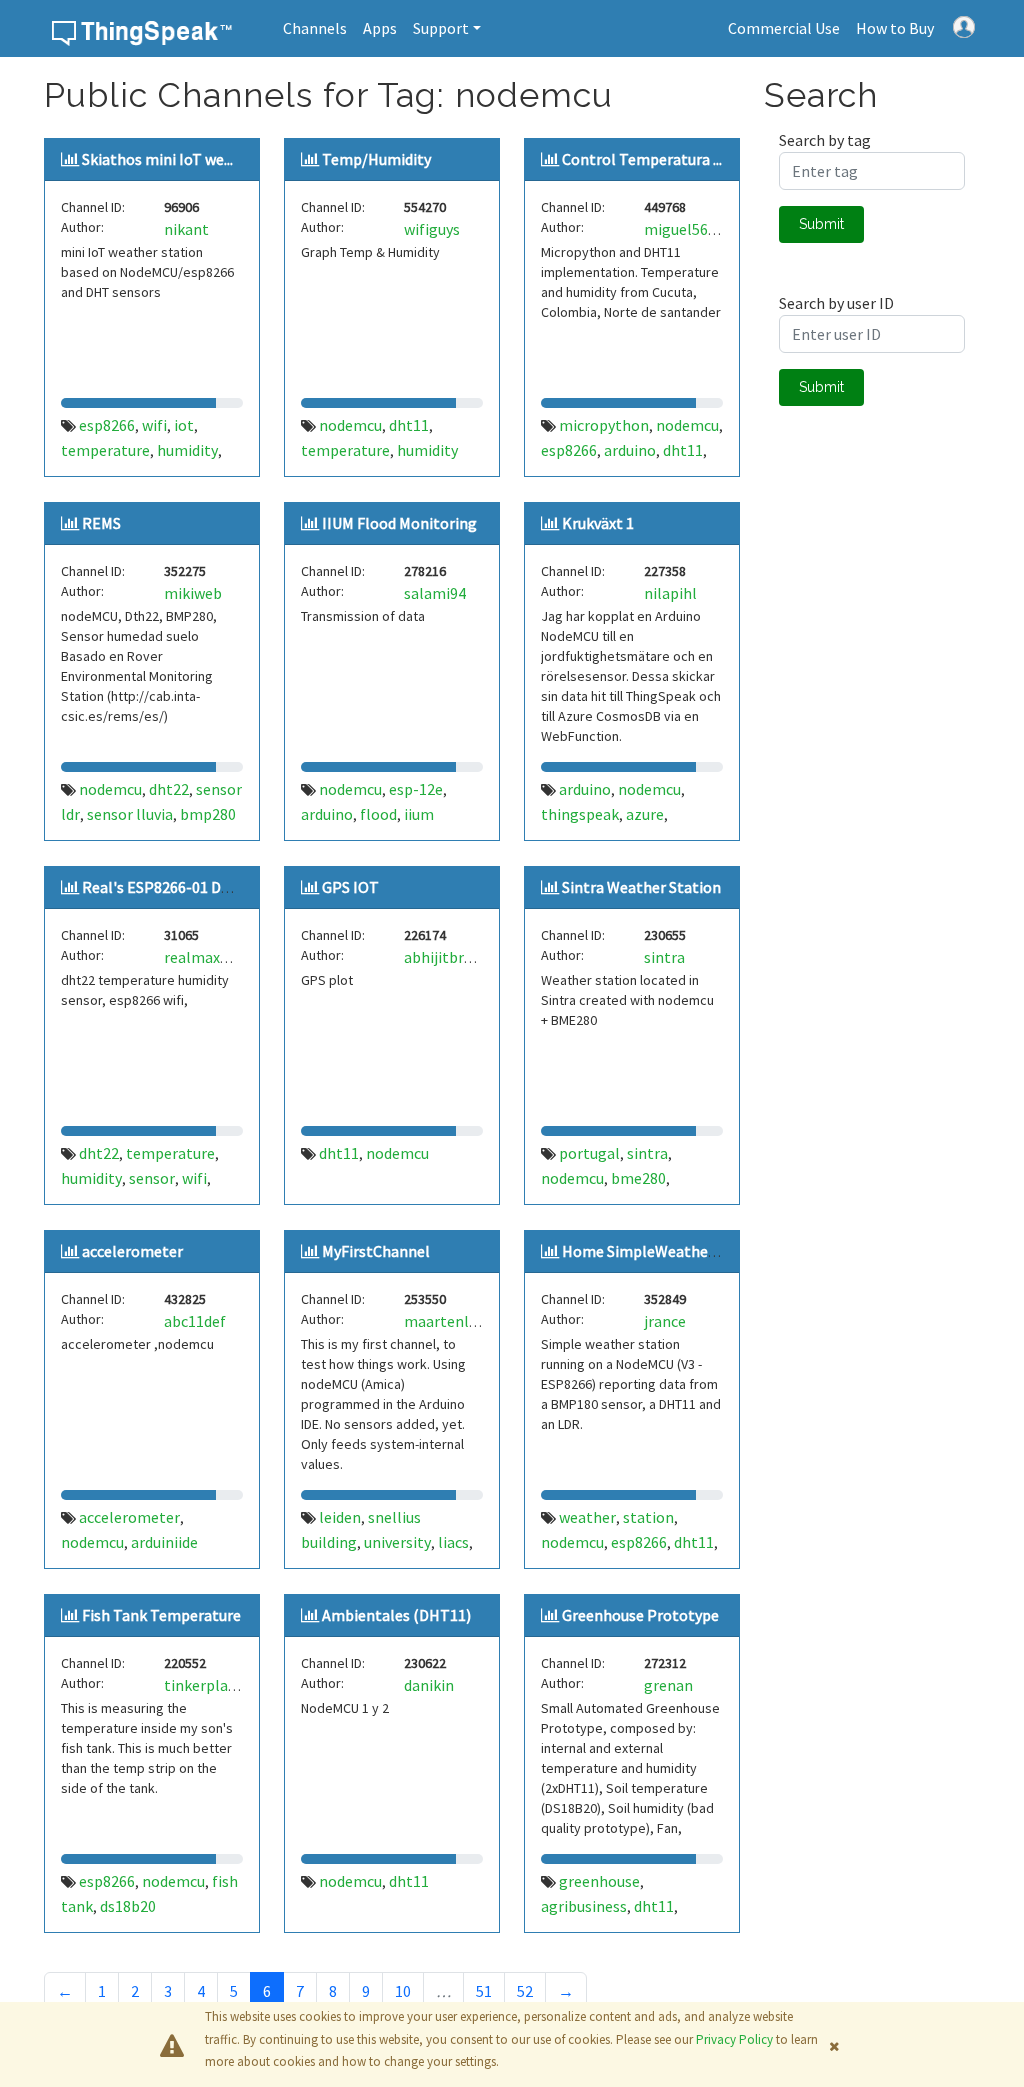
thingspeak (580, 814)
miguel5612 (684, 229)
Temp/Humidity (376, 159)
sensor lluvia (130, 814)
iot (184, 425)
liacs (453, 1542)
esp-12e (416, 789)
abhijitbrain (444, 957)
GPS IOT (350, 887)
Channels (315, 28)
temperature (105, 450)
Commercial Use (784, 28)
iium (419, 814)
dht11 (409, 425)
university (397, 1542)
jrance (665, 1321)
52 (525, 1991)
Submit (821, 224)
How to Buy (895, 28)
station (648, 1517)
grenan (668, 1685)
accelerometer (132, 1251)
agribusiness (584, 1906)
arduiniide (164, 1542)
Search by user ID (836, 303)
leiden (340, 1517)
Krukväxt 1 (598, 523)
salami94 (435, 593)
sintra (664, 957)
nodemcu (350, 425)
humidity (187, 450)
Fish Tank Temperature (161, 1615)
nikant (186, 229)
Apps (380, 28)
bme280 (638, 1178)
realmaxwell (206, 957)
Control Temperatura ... (642, 159)
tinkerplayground (224, 1685)
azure (645, 814)
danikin (429, 1685)
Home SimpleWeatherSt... (650, 1251)
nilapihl (670, 593)
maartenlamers (458, 1321)
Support (441, 28)
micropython (604, 425)
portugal (589, 1153)
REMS (101, 523)
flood (378, 814)
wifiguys (432, 229)
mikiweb (193, 593)
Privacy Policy (734, 2039)
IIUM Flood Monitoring (399, 523)
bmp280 (208, 814)
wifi (154, 425)
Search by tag (825, 140)
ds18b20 (128, 1906)
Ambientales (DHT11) (396, 1615)
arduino (630, 450)
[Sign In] (964, 25)
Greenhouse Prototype (640, 1615)
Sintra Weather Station (641, 887)
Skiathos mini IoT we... (157, 159)
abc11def (195, 1321)
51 (484, 1991)
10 (403, 1991)
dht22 (169, 789)
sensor (152, 1178)
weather (587, 1517)
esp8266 (107, 425)
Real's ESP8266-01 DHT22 (170, 887)
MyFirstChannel (376, 1251)
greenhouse (599, 1881)
